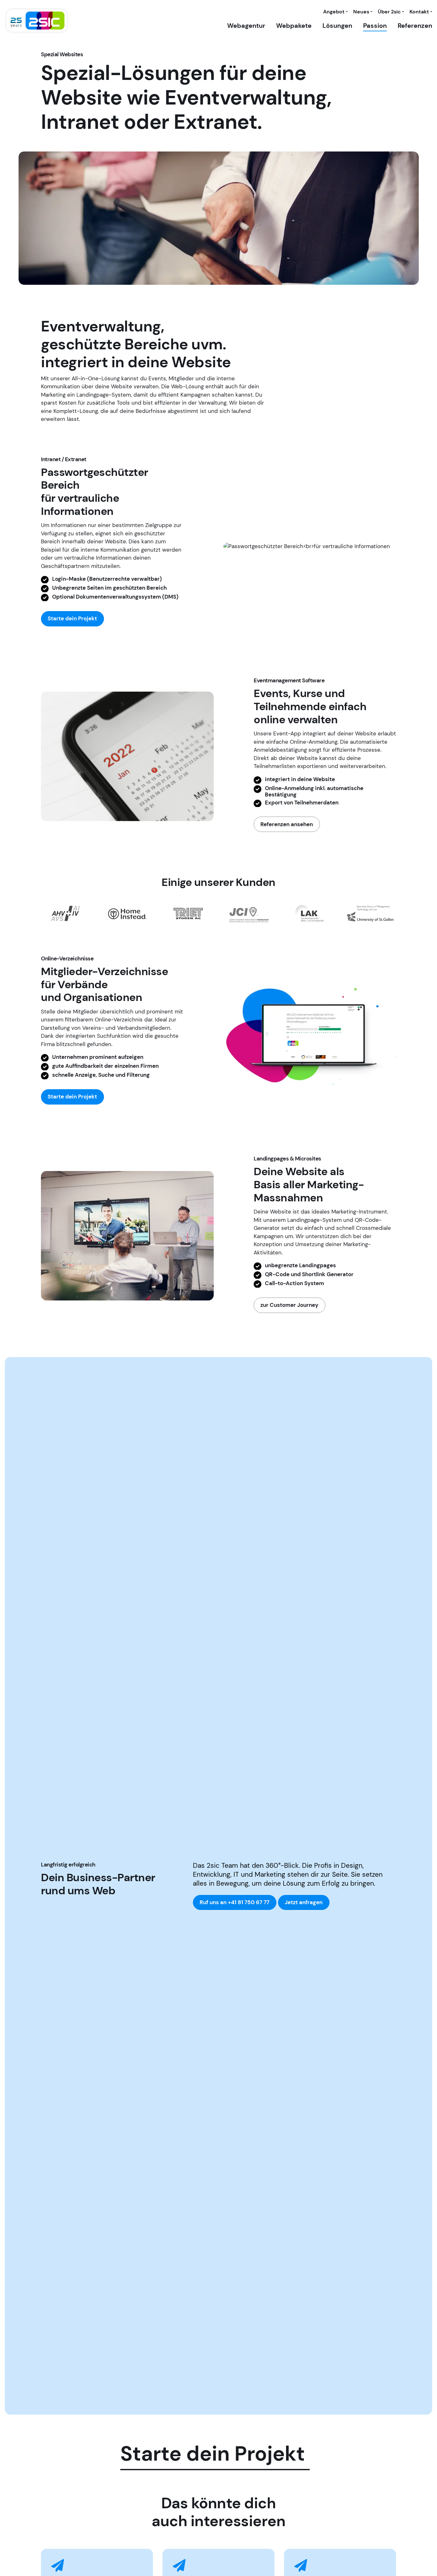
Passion (375, 26)
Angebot (334, 12)
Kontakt (419, 12)
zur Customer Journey (289, 1305)
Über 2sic (389, 12)
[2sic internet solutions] (37, 21)
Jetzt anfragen (304, 1902)
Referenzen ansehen (287, 824)
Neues (361, 12)
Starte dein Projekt (72, 618)
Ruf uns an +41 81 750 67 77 (234, 1902)
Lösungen (337, 26)
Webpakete (294, 26)
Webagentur (246, 26)
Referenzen (415, 26)
